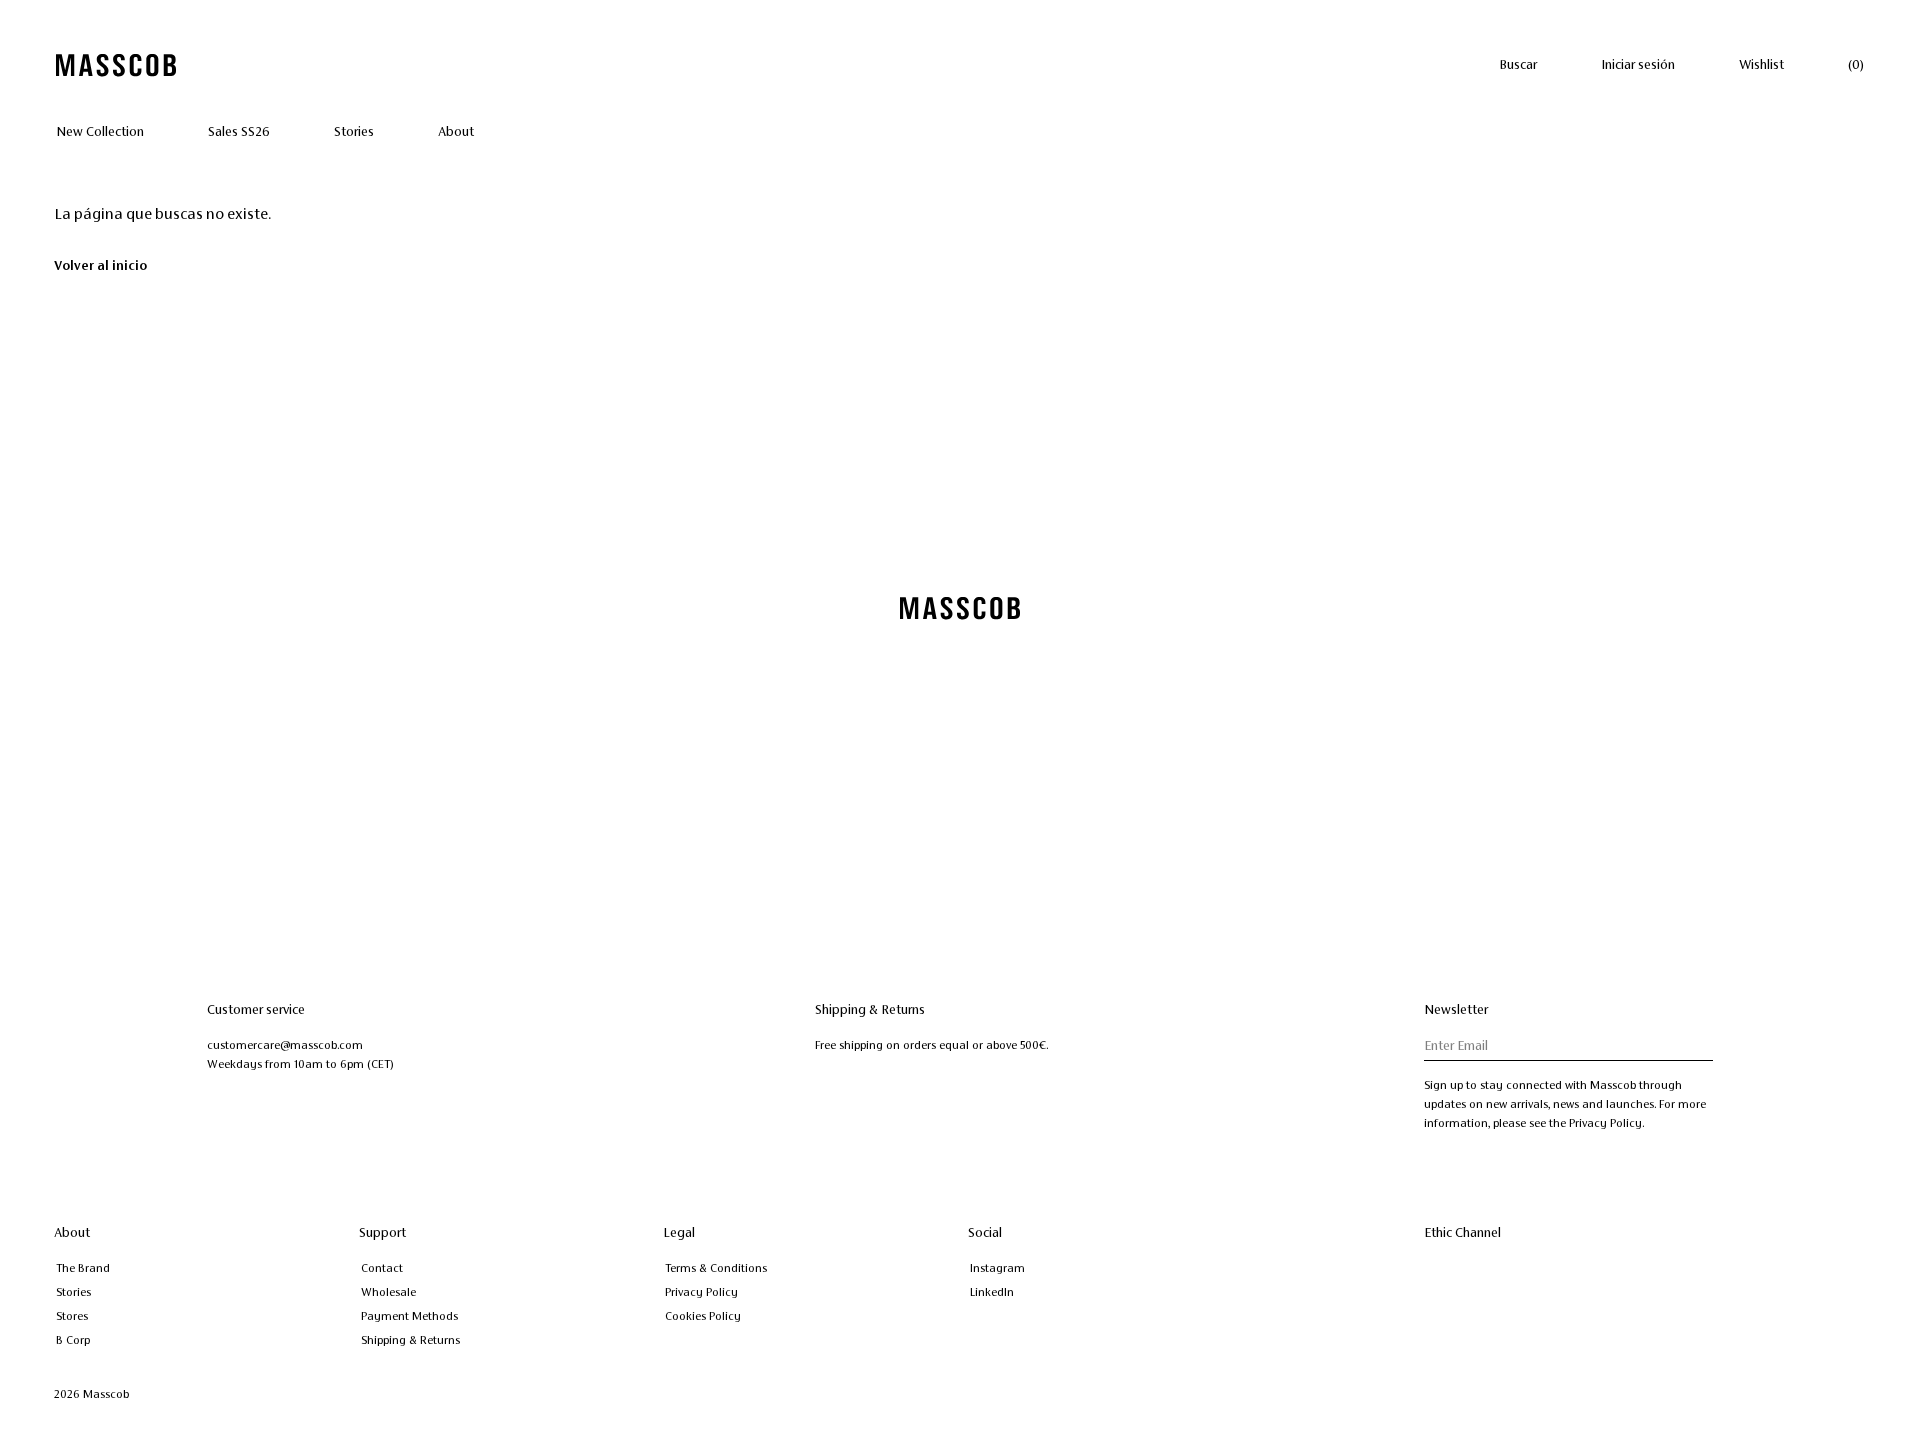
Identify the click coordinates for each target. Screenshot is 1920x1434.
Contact (382, 1268)
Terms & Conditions (716, 1268)
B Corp (73, 1340)
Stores (72, 1316)
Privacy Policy (701, 1292)
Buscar (1518, 65)
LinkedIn (992, 1292)
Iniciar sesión (1638, 65)
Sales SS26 (239, 132)
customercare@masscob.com (285, 1045)
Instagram (997, 1268)
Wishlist (1761, 65)
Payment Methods (409, 1316)
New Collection (100, 132)
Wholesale (388, 1292)
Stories (354, 132)
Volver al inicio (100, 266)
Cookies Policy (703, 1316)
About (456, 132)
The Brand (83, 1268)
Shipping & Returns (410, 1340)
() (1856, 65)
